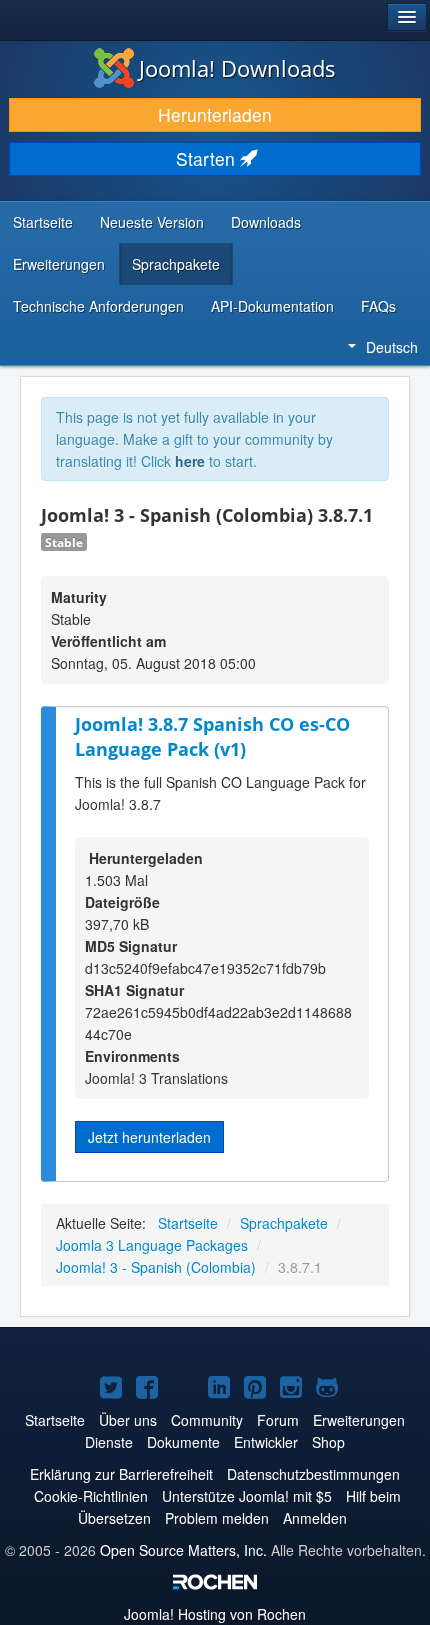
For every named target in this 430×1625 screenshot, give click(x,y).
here (190, 461)
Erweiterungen (59, 264)
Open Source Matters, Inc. (183, 1550)
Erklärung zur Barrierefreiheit (121, 1474)
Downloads (266, 222)
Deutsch (392, 347)
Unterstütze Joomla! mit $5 (247, 1496)
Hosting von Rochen (215, 1614)
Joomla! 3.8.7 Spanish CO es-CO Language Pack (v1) (212, 736)
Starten (208, 158)
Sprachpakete (176, 264)
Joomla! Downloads (237, 68)
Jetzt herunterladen (149, 1137)
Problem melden (217, 1518)
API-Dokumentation (272, 306)
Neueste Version (152, 222)
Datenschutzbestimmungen (313, 1474)
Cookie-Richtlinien (91, 1496)
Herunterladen (215, 114)
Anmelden (315, 1518)
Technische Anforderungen (98, 306)
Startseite (43, 222)
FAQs (378, 306)
